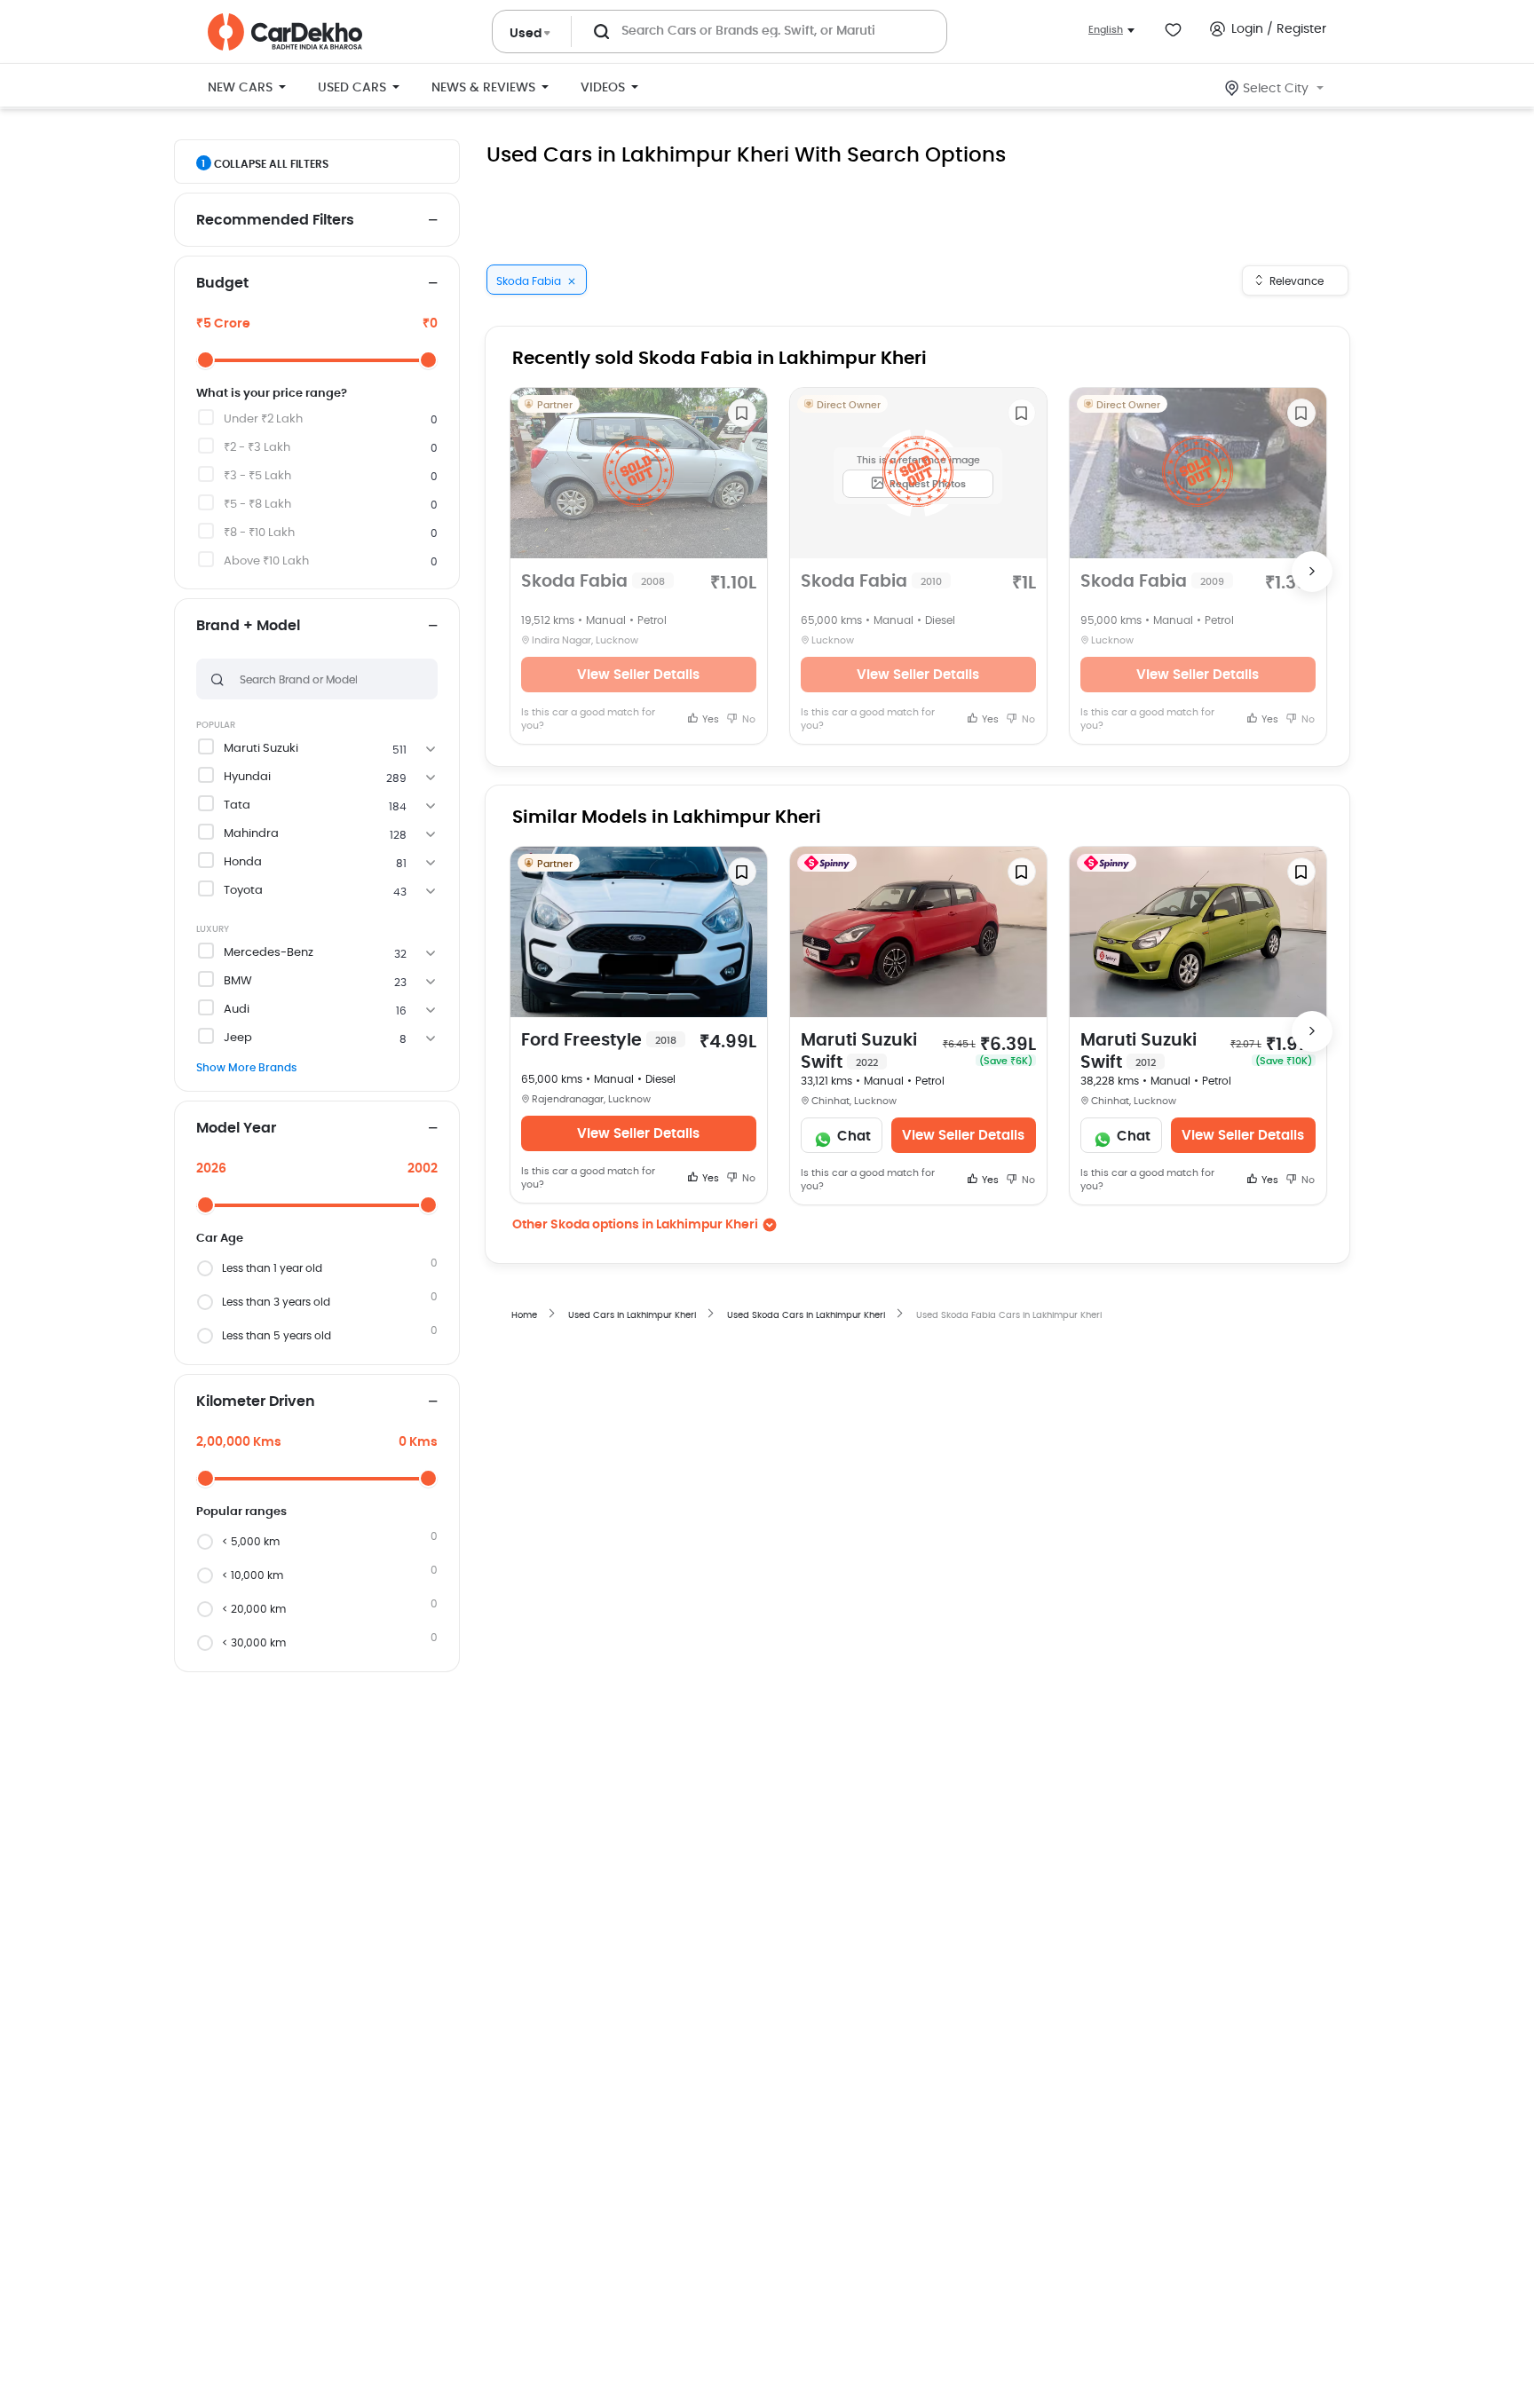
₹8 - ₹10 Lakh (259, 533)
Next (1312, 572)
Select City (1276, 89)
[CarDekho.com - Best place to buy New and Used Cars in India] (285, 32)
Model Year (236, 1128)
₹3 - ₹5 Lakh (257, 476)
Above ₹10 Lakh (266, 561)
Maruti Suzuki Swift (859, 1052)
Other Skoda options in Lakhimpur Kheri (635, 1225)
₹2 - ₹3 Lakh (257, 448)
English (1106, 30)
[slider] (206, 360)
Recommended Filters (275, 220)
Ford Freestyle (599, 1041)
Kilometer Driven (256, 1401)
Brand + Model (248, 626)
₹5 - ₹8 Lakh (257, 505)
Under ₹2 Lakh (263, 419)
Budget (222, 283)
